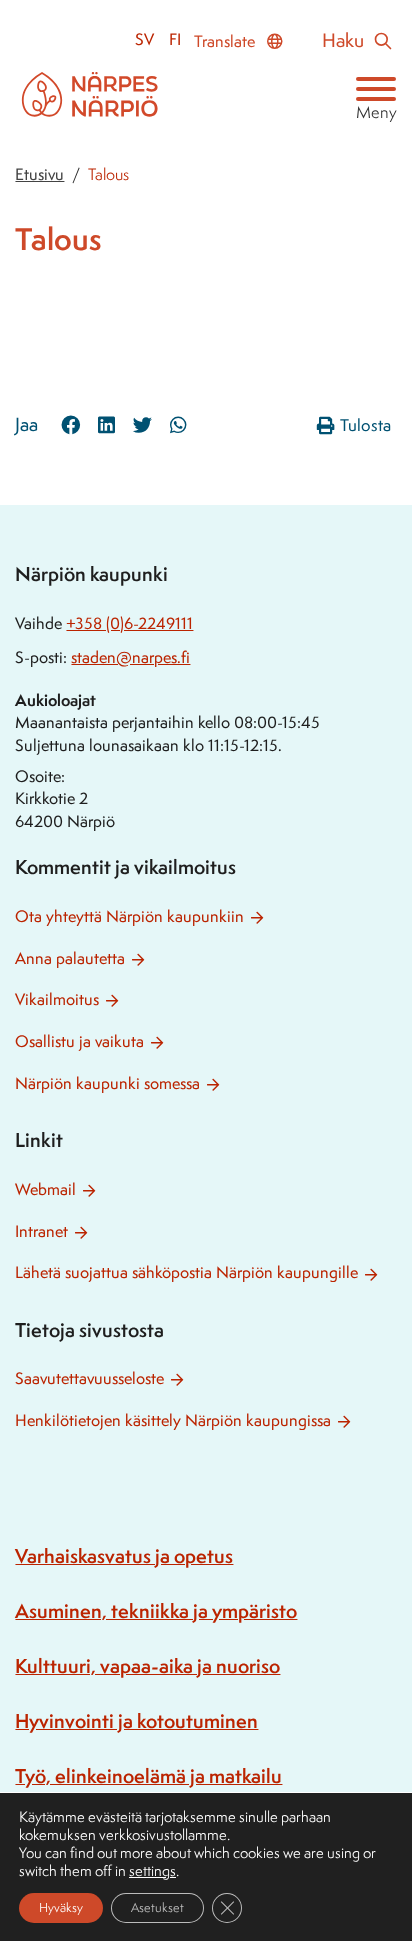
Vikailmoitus (57, 999)
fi (175, 39)
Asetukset (157, 1907)
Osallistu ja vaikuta (79, 1041)
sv (144, 39)
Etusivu (39, 174)
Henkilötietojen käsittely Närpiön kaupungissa (173, 1420)
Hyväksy (61, 1907)
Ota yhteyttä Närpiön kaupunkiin (129, 916)
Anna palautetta (70, 958)
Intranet (41, 1231)
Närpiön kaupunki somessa (107, 1083)
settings (152, 1871)
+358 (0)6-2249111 (129, 623)
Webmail (45, 1189)
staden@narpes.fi (130, 657)
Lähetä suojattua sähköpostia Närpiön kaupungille (186, 1272)
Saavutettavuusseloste (89, 1378)
